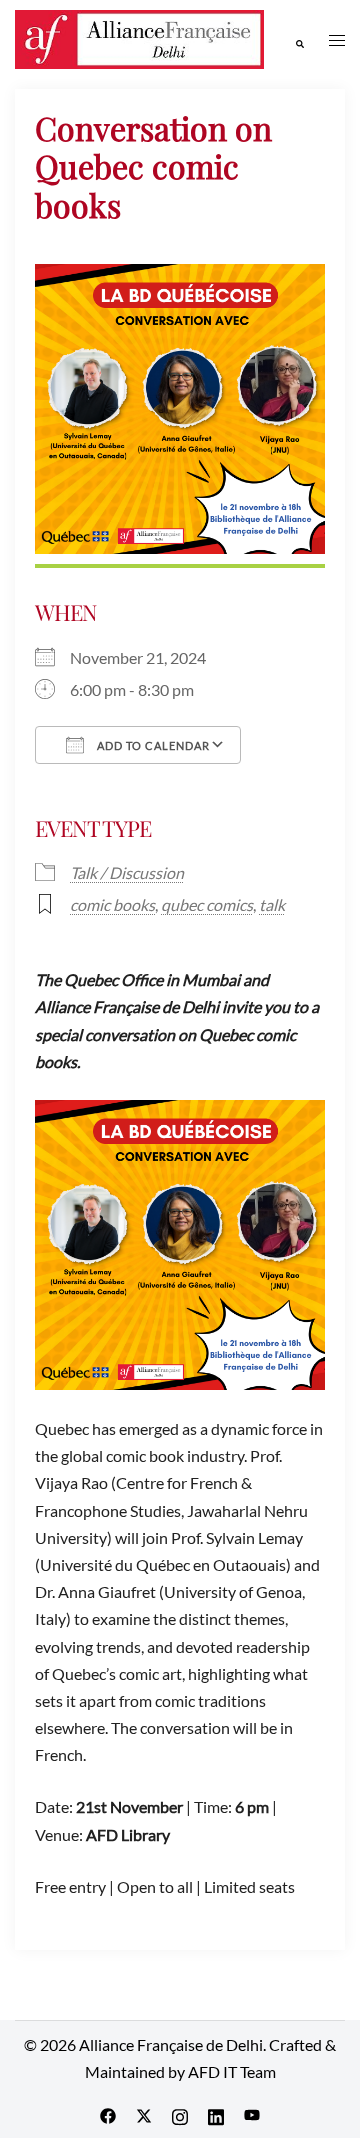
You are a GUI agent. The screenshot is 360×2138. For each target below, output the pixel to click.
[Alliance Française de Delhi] (139, 37)
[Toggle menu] (337, 39)
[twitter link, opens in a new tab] (144, 2113)
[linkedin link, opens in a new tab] (216, 2113)
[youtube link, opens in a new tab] (252, 2113)
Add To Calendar (152, 745)
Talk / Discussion (127, 872)
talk (272, 904)
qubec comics (207, 904)
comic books (112, 904)
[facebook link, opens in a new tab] (108, 2113)
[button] (299, 39)
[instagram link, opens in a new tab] (180, 2113)
